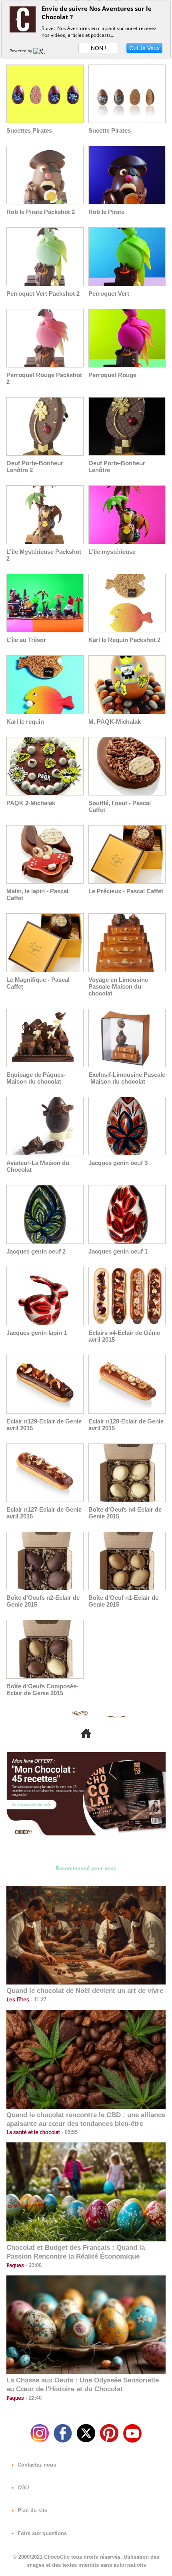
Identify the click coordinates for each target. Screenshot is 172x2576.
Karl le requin (25, 722)
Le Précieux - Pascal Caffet (126, 891)
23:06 (33, 2265)
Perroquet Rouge (112, 375)
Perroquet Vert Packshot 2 (43, 294)
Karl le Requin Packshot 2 (124, 640)
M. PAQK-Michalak (115, 722)
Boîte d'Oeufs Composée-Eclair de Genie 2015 (42, 1690)
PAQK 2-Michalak (31, 803)
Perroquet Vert (109, 294)
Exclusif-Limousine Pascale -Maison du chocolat (127, 1078)
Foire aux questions (41, 2533)
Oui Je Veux (144, 48)
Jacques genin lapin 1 (37, 1333)
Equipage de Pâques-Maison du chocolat (36, 1078)
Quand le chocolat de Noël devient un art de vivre (85, 1991)
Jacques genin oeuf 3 (118, 1163)
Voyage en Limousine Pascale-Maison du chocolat (118, 986)
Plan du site (32, 2510)
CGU (22, 2488)
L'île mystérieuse (112, 552)
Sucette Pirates (110, 130)
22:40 (33, 2398)
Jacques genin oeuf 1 (118, 1251)
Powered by (21, 50)
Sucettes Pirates (29, 130)
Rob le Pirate (106, 212)
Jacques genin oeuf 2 (36, 1251)
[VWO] (41, 50)
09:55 (69, 2132)
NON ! (99, 48)
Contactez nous (36, 2465)
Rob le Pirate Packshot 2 (41, 212)
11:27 (38, 2000)
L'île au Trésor (26, 640)
